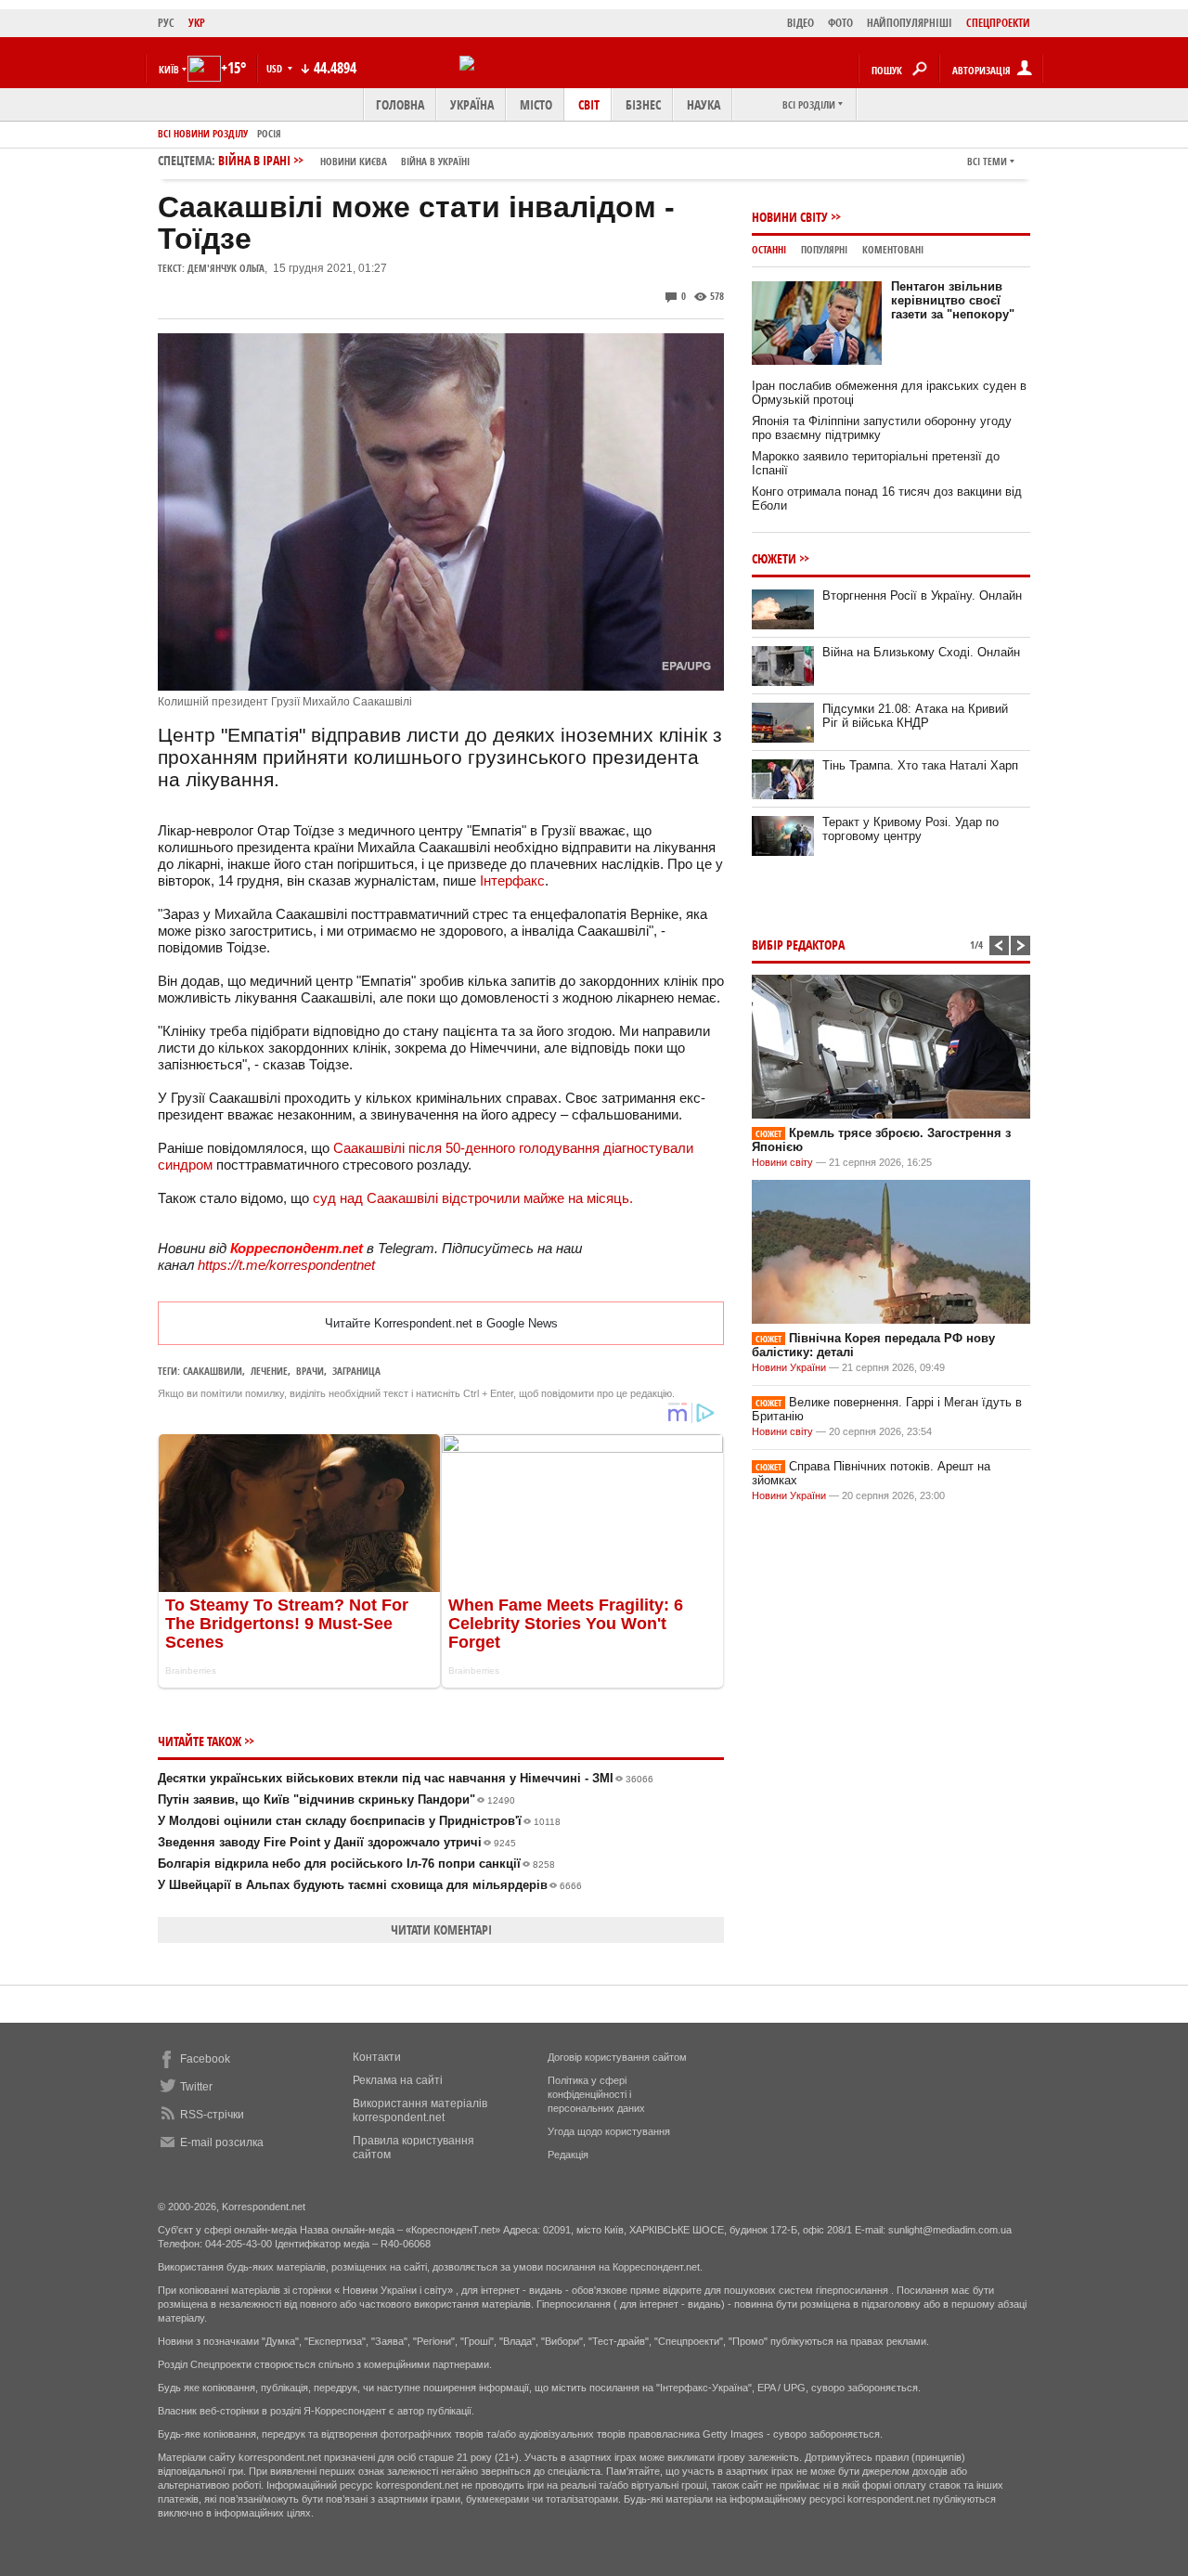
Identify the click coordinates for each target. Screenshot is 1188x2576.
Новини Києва (354, 161)
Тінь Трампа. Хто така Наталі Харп (920, 765)
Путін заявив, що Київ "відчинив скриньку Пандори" (336, 1799)
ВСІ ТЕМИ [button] (987, 161)
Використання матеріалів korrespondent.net (420, 2110)
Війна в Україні (435, 161)
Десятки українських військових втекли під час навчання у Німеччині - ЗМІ (406, 1778)
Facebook (205, 2059)
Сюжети (774, 558)
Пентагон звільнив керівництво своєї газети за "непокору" (953, 300)
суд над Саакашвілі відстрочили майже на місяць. (471, 1198)
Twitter (196, 2087)
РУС (166, 23)
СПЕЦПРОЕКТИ (998, 23)
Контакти (377, 2057)
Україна (472, 104)
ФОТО (840, 23)
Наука (704, 104)
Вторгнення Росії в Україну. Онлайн (922, 595)
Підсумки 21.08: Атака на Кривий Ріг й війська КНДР (915, 716)
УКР (197, 23)
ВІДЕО (801, 23)
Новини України (789, 1367)
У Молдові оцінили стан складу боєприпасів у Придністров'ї (359, 1821)
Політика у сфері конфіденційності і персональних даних (596, 2094)
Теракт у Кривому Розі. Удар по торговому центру (910, 829)
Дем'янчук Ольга (226, 268)
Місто (536, 104)
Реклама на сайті (398, 2080)
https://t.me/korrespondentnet (286, 1265)
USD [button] (276, 68)
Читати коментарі (441, 1929)
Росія (269, 133)
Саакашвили (213, 1371)
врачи (310, 1371)
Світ (589, 104)
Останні (769, 249)
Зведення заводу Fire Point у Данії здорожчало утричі (337, 1842)
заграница (356, 1371)
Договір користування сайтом (617, 2057)
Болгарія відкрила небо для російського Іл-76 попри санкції (356, 1864)
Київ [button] (169, 69)
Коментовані (893, 249)
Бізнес (643, 104)
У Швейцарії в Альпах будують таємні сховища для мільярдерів (370, 1885)
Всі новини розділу (203, 133)
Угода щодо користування (609, 2131)
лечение (269, 1371)
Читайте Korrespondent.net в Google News (441, 1323)
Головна (400, 104)
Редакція (568, 2155)
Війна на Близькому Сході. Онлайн (921, 652)
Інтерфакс (512, 880)
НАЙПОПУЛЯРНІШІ (910, 23)
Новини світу (790, 217)
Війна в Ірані (344, 160)
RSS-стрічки (212, 2115)
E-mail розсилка (222, 2142)
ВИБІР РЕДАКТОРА (798, 945)
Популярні (824, 249)
